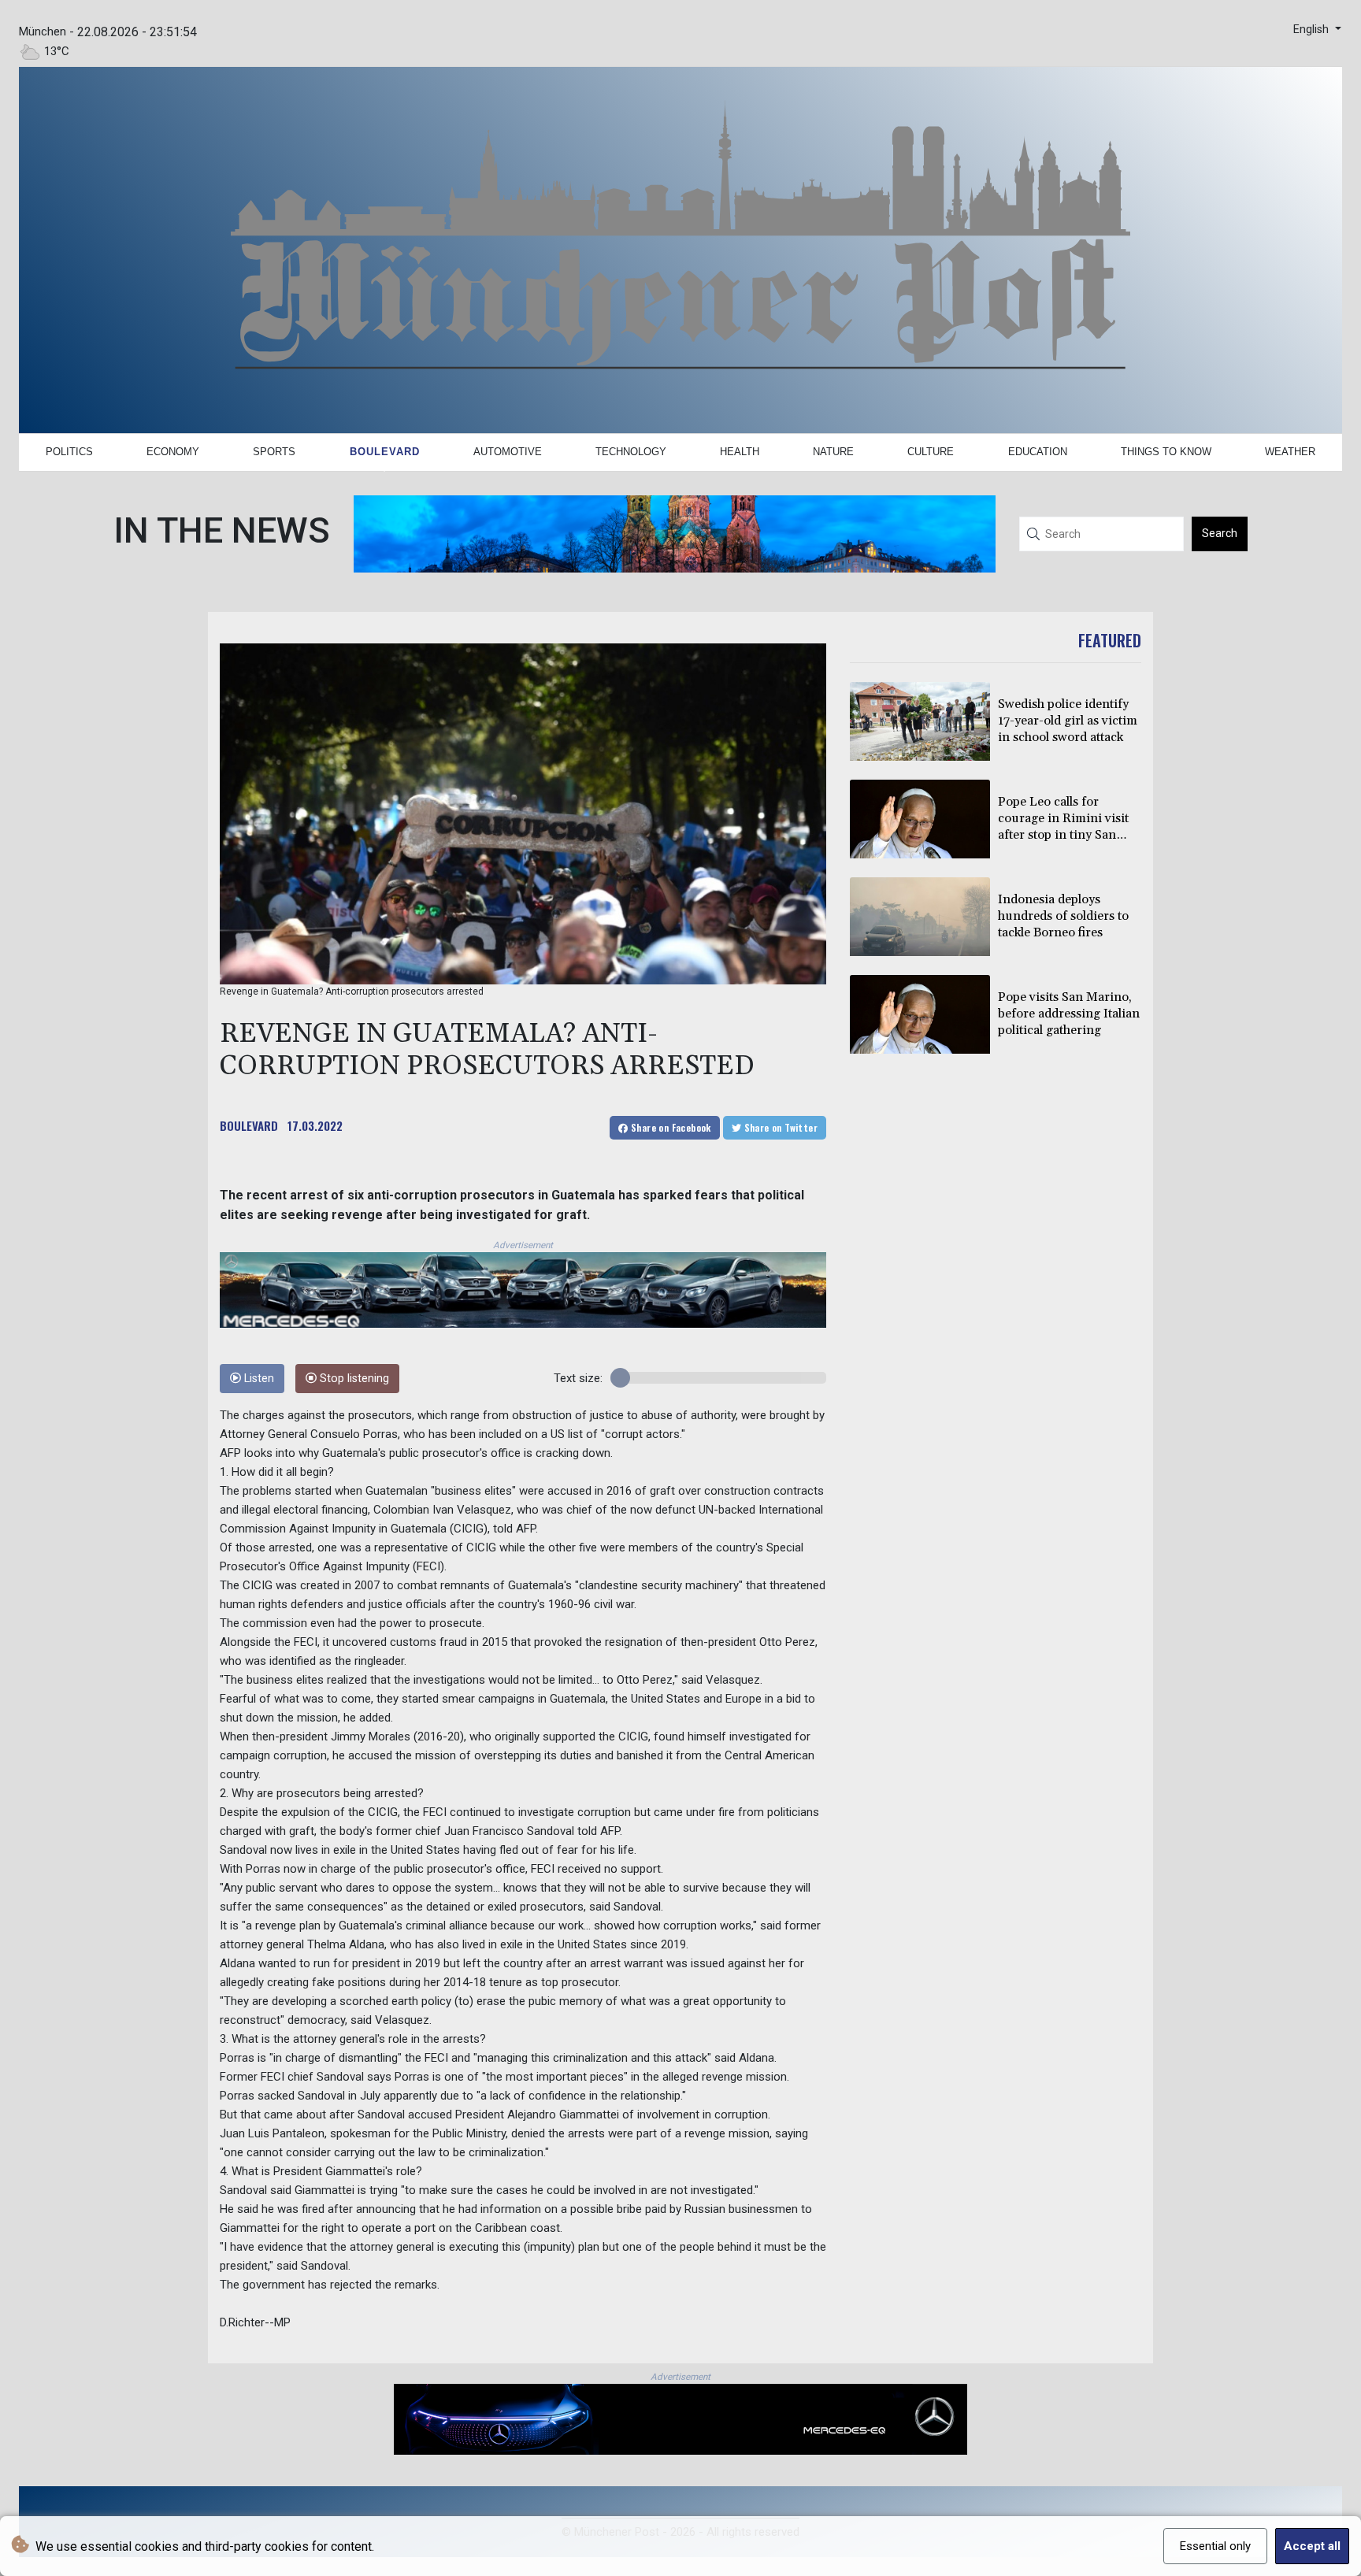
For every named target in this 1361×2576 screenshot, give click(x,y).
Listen (258, 1379)
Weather (1290, 452)
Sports (274, 452)
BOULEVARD (249, 1125)
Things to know (1166, 452)
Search (1220, 533)
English (1313, 30)
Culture (931, 452)
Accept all (1312, 2546)
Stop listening (353, 1379)
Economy (173, 452)
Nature (833, 452)
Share (670, 1127)
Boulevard (385, 452)
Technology (631, 452)
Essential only (1215, 2546)
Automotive (508, 452)
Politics (69, 452)
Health (740, 452)
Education (1038, 452)
